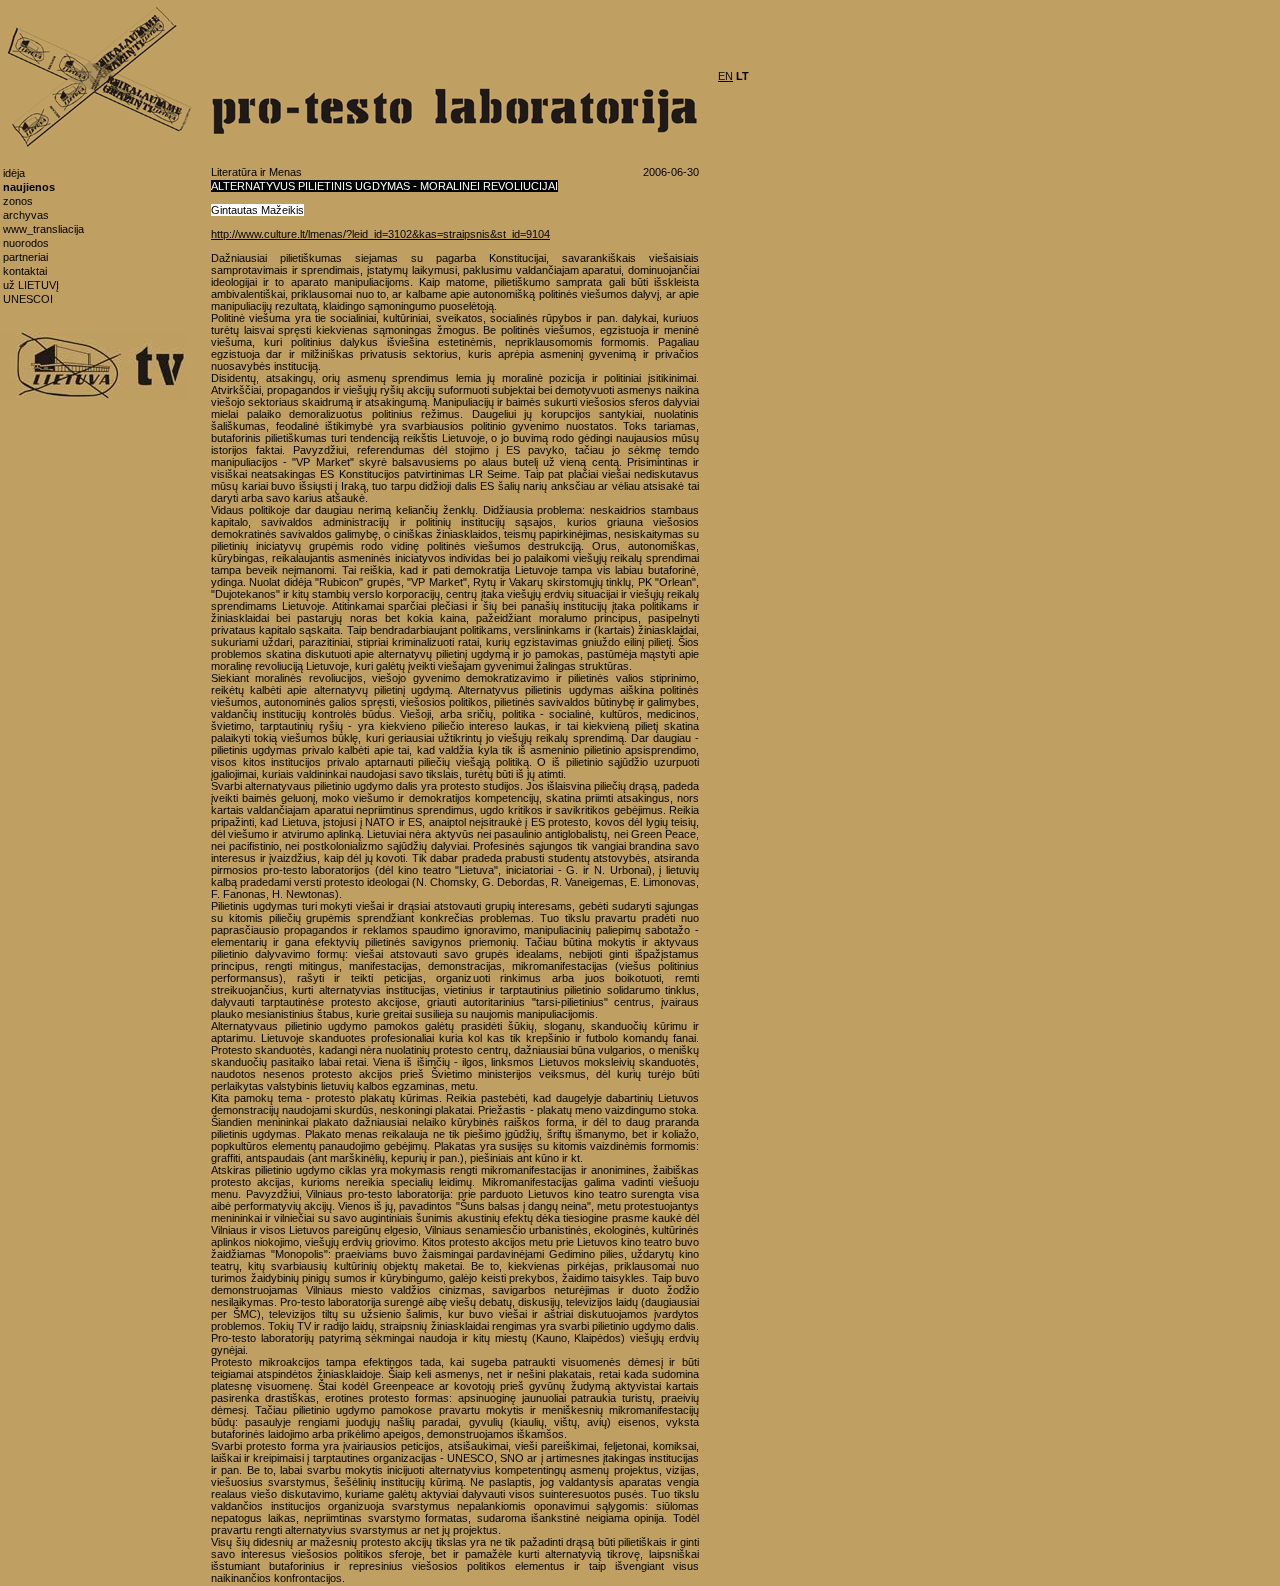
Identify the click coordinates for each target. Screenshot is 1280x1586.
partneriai (25, 257)
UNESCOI (28, 299)
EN (725, 76)
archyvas (26, 215)
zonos (18, 201)
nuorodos (26, 243)
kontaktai (25, 271)
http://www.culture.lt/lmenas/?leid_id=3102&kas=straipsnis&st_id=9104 (380, 234)
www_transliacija (43, 229)
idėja (14, 173)
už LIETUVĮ (31, 285)
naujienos (29, 187)
